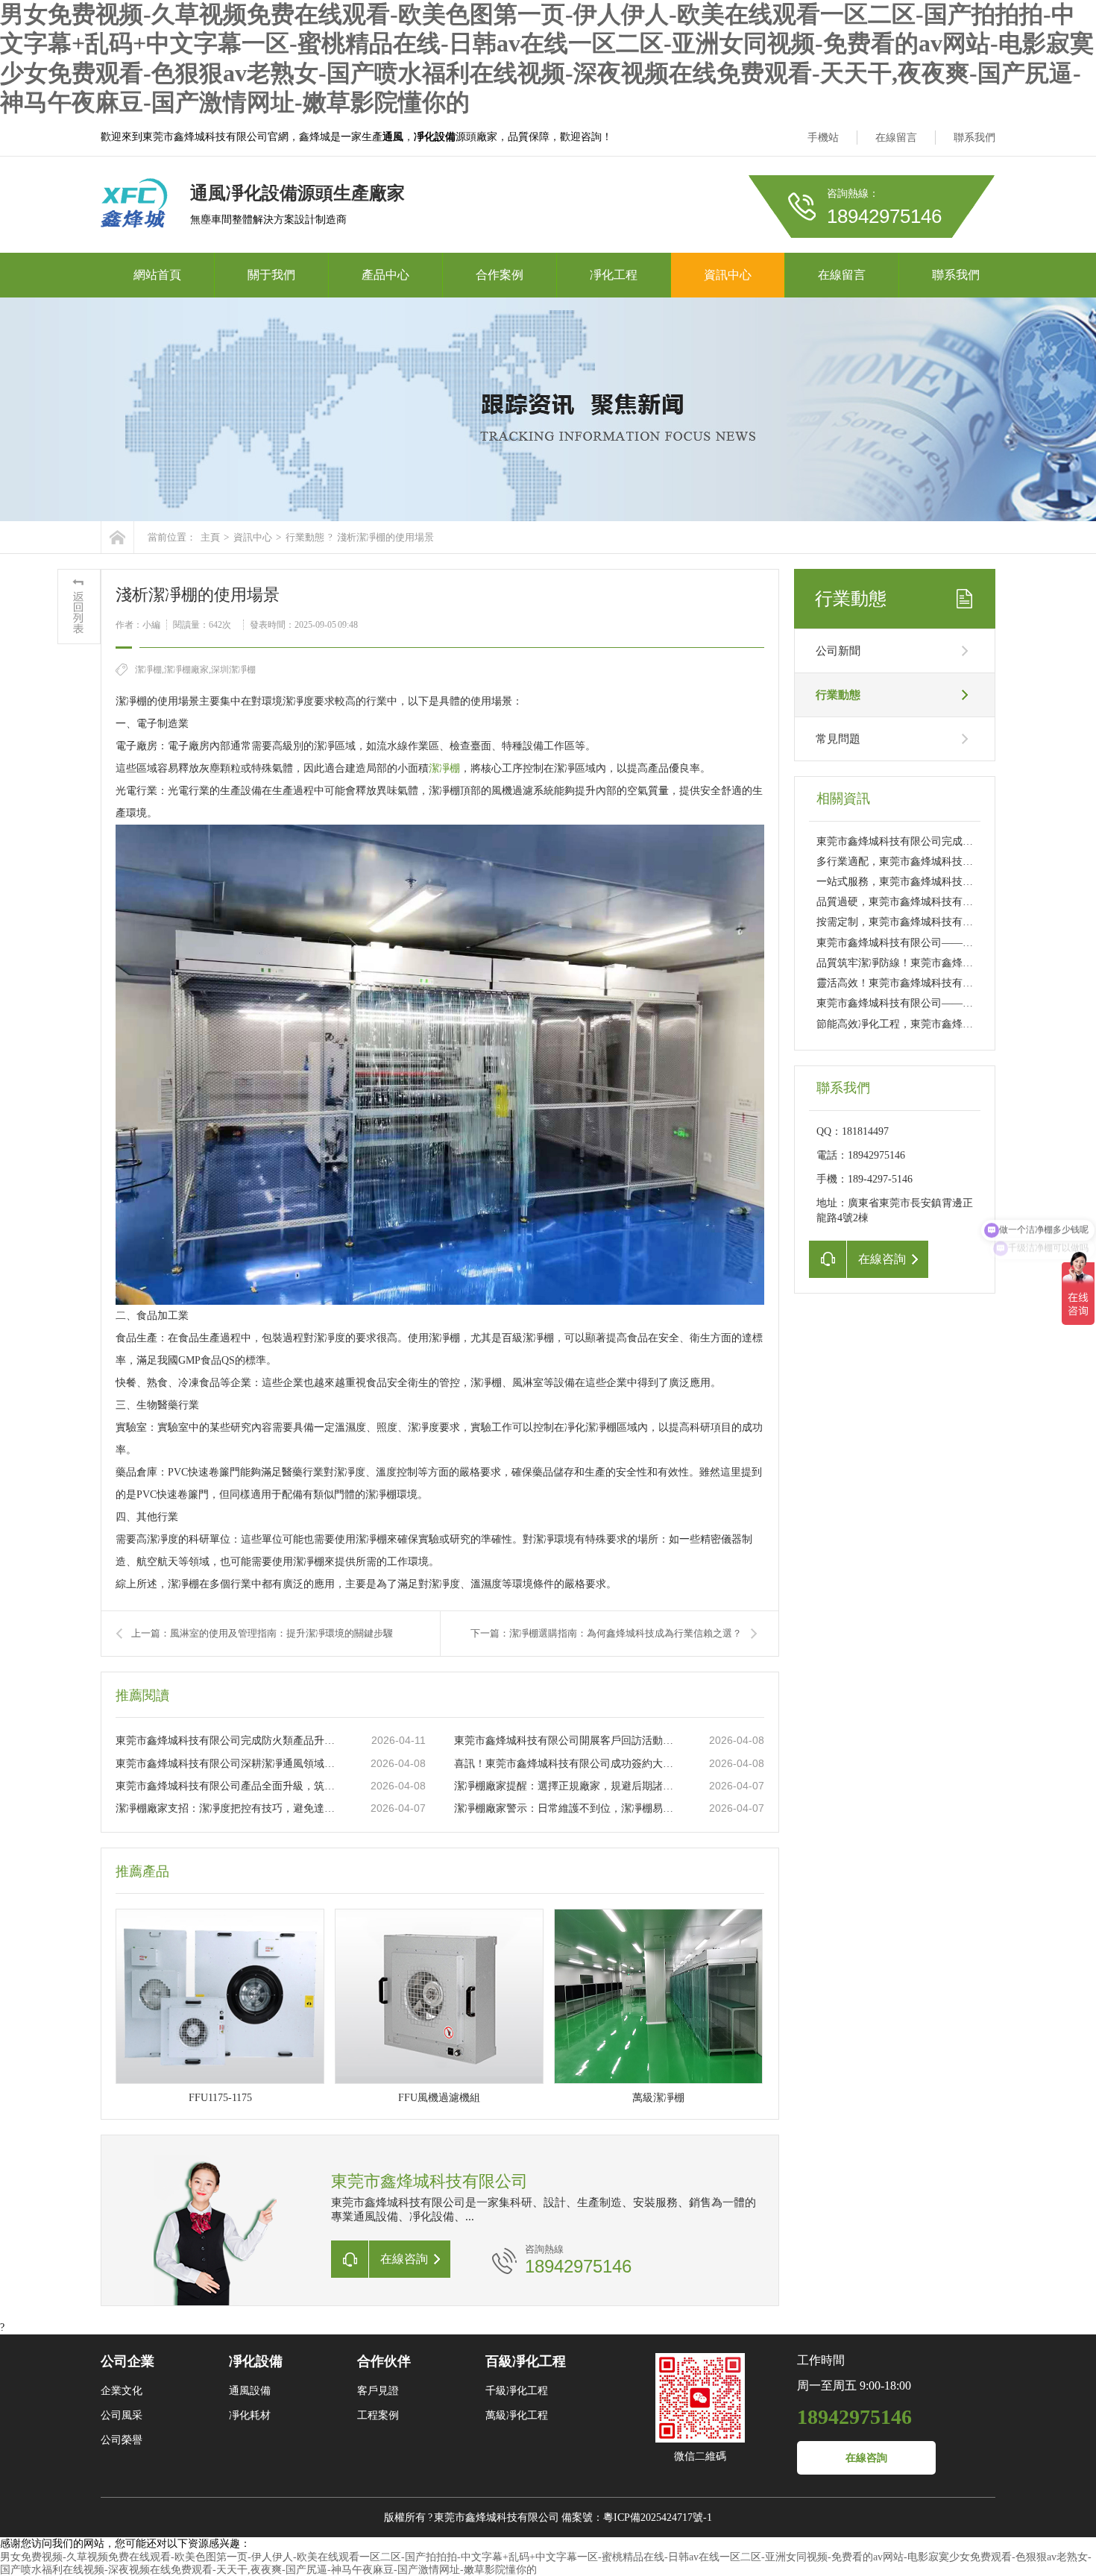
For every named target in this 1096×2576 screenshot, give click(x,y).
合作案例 (500, 275)
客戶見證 (378, 2391)
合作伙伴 (384, 2361)
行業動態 (305, 537)
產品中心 (385, 275)
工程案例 (378, 2415)
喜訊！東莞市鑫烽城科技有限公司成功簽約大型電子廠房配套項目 (567, 1764)
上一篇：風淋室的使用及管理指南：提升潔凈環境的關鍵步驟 (262, 1633)
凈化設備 (256, 2361)
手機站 (823, 138)
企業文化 (122, 2391)
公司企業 (127, 2361)
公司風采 (122, 2415)
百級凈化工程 (526, 2361)
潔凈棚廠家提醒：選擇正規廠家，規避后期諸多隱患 (567, 1786)
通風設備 (250, 2391)
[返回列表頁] (79, 607)
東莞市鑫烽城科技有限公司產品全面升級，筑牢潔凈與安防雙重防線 (228, 1786)
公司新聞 (838, 651)
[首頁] (117, 537)
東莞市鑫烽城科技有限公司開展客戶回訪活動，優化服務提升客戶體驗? (567, 1741)
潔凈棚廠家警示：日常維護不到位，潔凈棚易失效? (567, 1808)
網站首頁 (157, 275)
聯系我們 (974, 138)
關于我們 (271, 275)
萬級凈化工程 (517, 2415)
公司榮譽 (122, 2440)
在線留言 (896, 138)
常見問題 (838, 739)
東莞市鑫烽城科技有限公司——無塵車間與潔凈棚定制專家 (952, 1003)
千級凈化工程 (517, 2391)
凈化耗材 (250, 2415)
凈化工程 (614, 275)
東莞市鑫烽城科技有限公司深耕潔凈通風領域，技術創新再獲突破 (228, 1764)
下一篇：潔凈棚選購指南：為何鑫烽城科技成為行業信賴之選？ (606, 1633)
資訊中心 (728, 275)
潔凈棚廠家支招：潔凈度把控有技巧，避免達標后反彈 (228, 1808)
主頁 (210, 537)
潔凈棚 (444, 768)
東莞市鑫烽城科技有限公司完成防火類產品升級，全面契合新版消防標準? (228, 1741)
